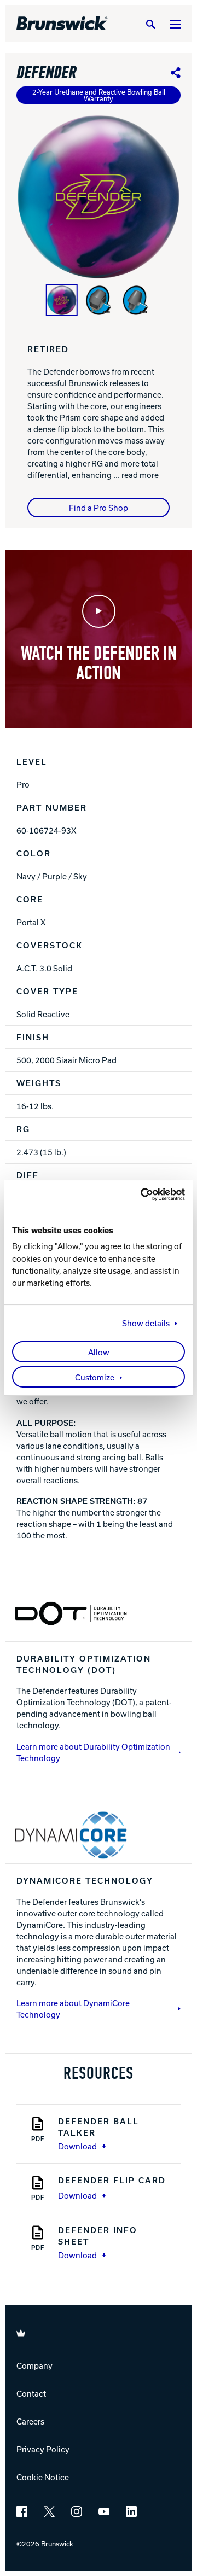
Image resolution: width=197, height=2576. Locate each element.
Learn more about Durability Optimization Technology (93, 1752)
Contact (31, 2393)
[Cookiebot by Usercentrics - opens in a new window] (140, 1194)
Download (77, 2146)
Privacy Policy (43, 2449)
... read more (136, 475)
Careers (30, 2421)
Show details (146, 1323)
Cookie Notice (43, 2477)
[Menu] (175, 24)
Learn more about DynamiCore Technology (73, 2009)
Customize (95, 1377)
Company (34, 2365)
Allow (99, 1352)
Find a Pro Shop (99, 508)
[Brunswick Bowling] (62, 24)
